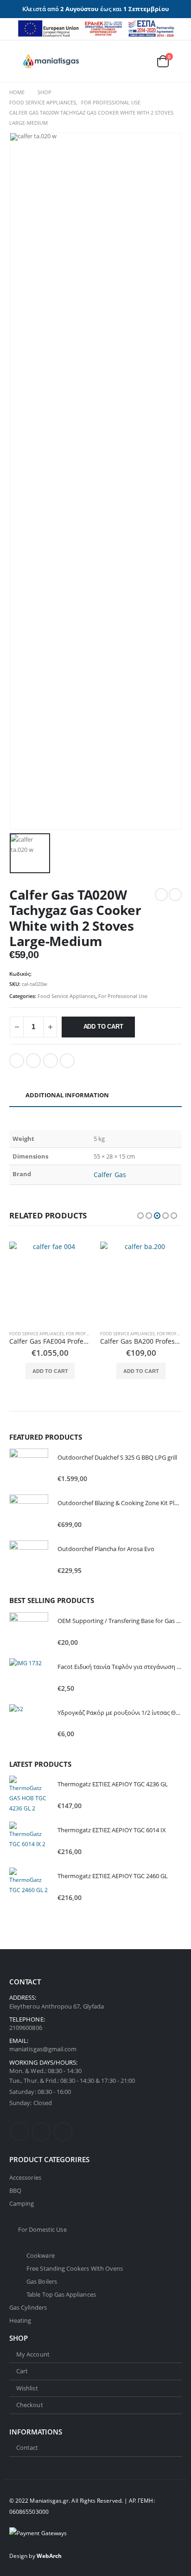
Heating (20, 2320)
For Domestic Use (42, 2229)
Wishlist (27, 2388)
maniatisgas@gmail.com (43, 2049)
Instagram (63, 2132)
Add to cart (103, 1027)
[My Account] (120, 61)
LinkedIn (51, 1061)
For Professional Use (123, 996)
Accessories (25, 2177)
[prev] (161, 895)
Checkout (30, 2405)
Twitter (33, 1061)
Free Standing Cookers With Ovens (75, 2268)
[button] (16, 61)
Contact (27, 2447)
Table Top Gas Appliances (61, 2294)
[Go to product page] (50, 1282)
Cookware (41, 2255)
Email (67, 1061)
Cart (22, 2371)
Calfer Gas (110, 1175)
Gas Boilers (42, 2281)
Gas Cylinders (28, 2307)
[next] (175, 895)
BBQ (15, 2190)
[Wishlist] (140, 61)
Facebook (17, 1061)
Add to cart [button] (50, 1371)
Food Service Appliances (67, 996)
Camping (22, 2203)
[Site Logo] (51, 61)
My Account (33, 2354)
